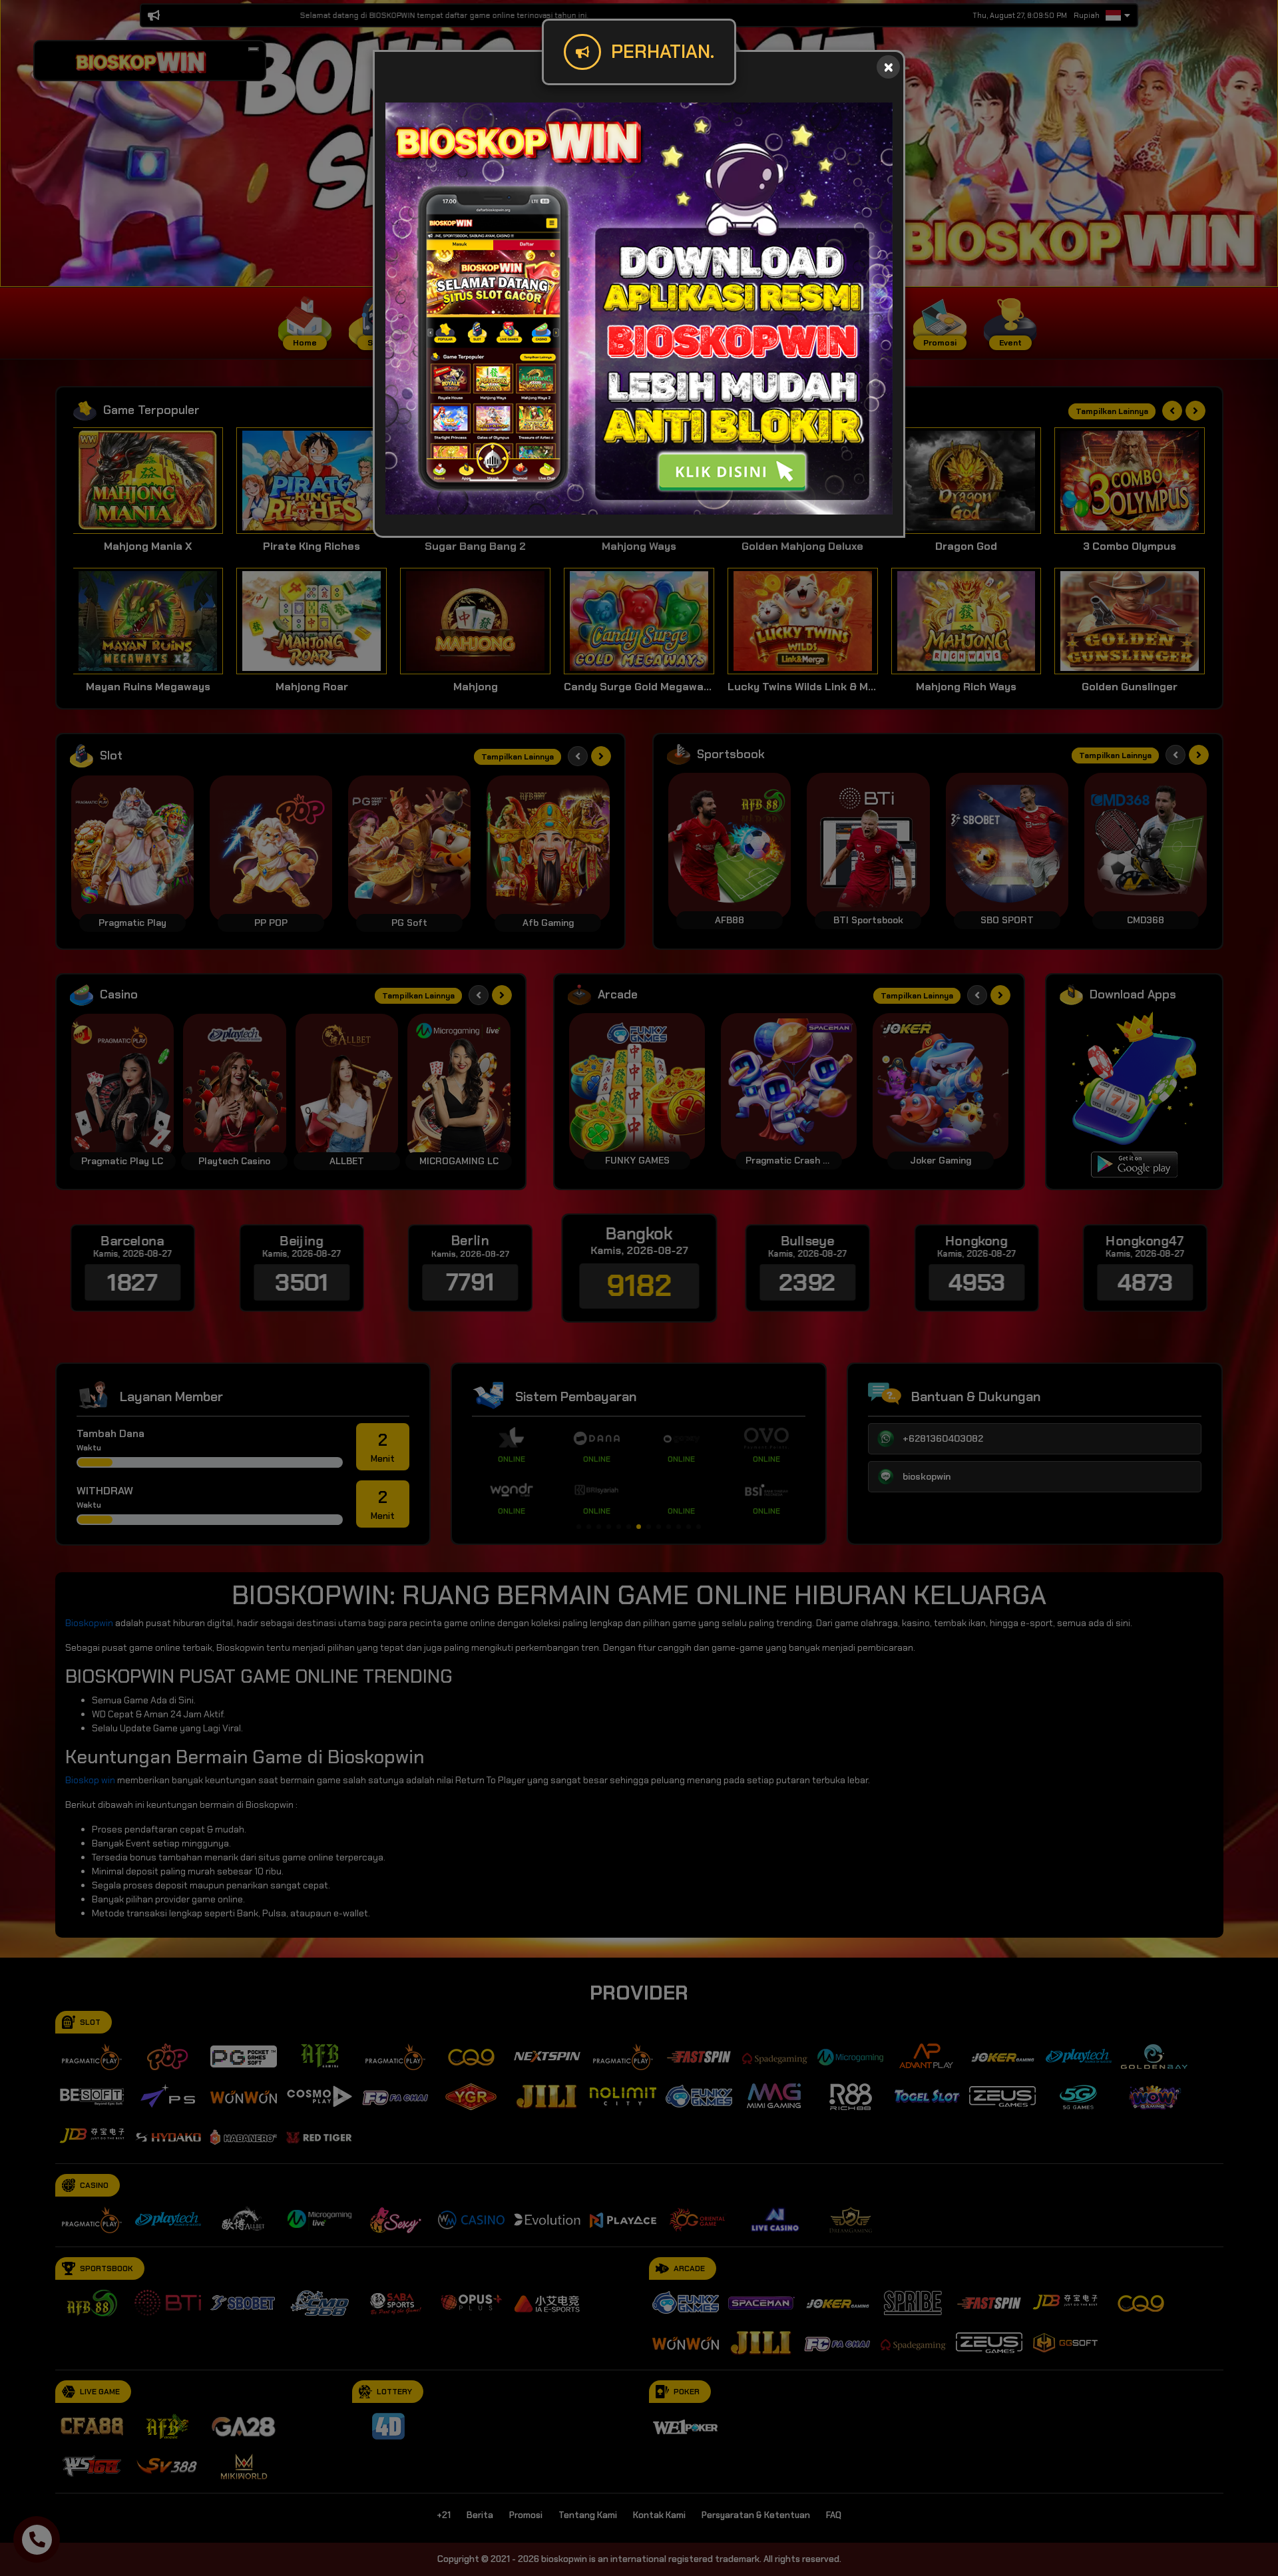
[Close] (888, 67)
